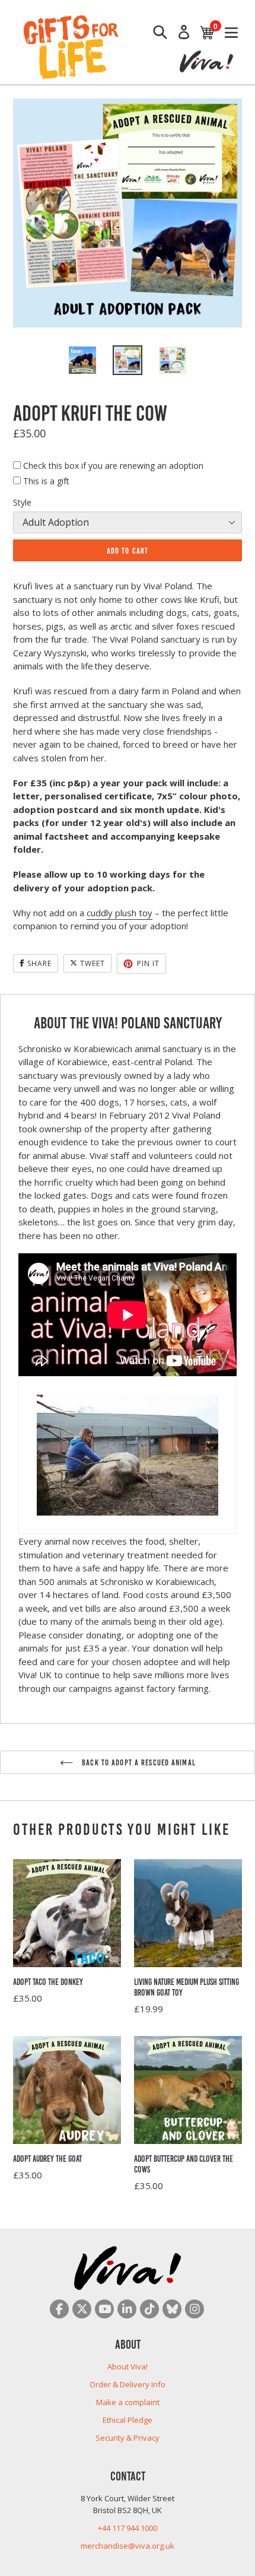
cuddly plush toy (119, 913)
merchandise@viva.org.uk (128, 2546)
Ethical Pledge (128, 2420)
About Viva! (128, 2367)
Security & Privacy (128, 2438)
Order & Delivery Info (128, 2384)
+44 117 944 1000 (128, 2528)
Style (22, 502)
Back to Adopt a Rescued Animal (138, 1762)
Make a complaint (128, 2402)
